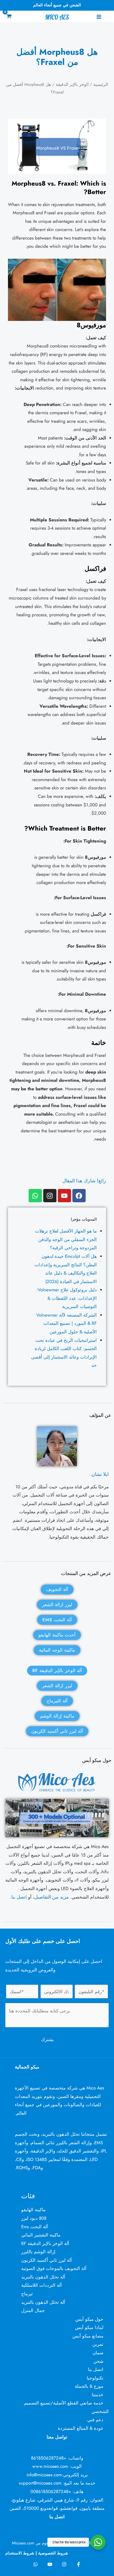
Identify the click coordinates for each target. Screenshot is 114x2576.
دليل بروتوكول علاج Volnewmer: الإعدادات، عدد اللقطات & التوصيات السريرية (67, 1298)
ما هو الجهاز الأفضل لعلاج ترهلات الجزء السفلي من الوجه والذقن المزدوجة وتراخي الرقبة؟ (66, 1239)
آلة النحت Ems (35, 2227)
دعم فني (95, 2420)
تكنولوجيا (95, 2378)
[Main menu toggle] (99, 17)
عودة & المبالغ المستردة (81, 2428)
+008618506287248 (51, 2491)
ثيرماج (27, 2294)
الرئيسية (101, 84)
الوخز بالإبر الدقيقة (72, 84)
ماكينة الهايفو (33, 2210)
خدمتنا (98, 2395)
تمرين (98, 2344)
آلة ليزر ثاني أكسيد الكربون (47, 2260)
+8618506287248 (49, 2458)
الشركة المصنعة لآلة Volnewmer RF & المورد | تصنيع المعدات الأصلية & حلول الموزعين (67, 1323)
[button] (8, 6)
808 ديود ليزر (34, 2218)
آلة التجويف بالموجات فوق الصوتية (54, 2268)
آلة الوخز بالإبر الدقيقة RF (45, 2243)
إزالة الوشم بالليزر (38, 2252)
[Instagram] (64, 2564)
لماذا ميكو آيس (89, 2327)
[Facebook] (78, 2564)
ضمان (98, 2353)
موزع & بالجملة (89, 2386)
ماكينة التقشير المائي (41, 2235)
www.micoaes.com (50, 2466)
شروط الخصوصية (53, 2553)
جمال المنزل (33, 2310)
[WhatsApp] (36, 2564)
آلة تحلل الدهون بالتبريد (43, 2277)
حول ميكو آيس (89, 2319)
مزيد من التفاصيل (52, 1897)
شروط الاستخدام (20, 2553)
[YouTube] (50, 2564)
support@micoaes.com (40, 2483)
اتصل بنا (19, 1897)
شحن (98, 2361)
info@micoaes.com (44, 2475)
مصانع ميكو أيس (88, 2336)
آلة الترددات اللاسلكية (41, 2285)
